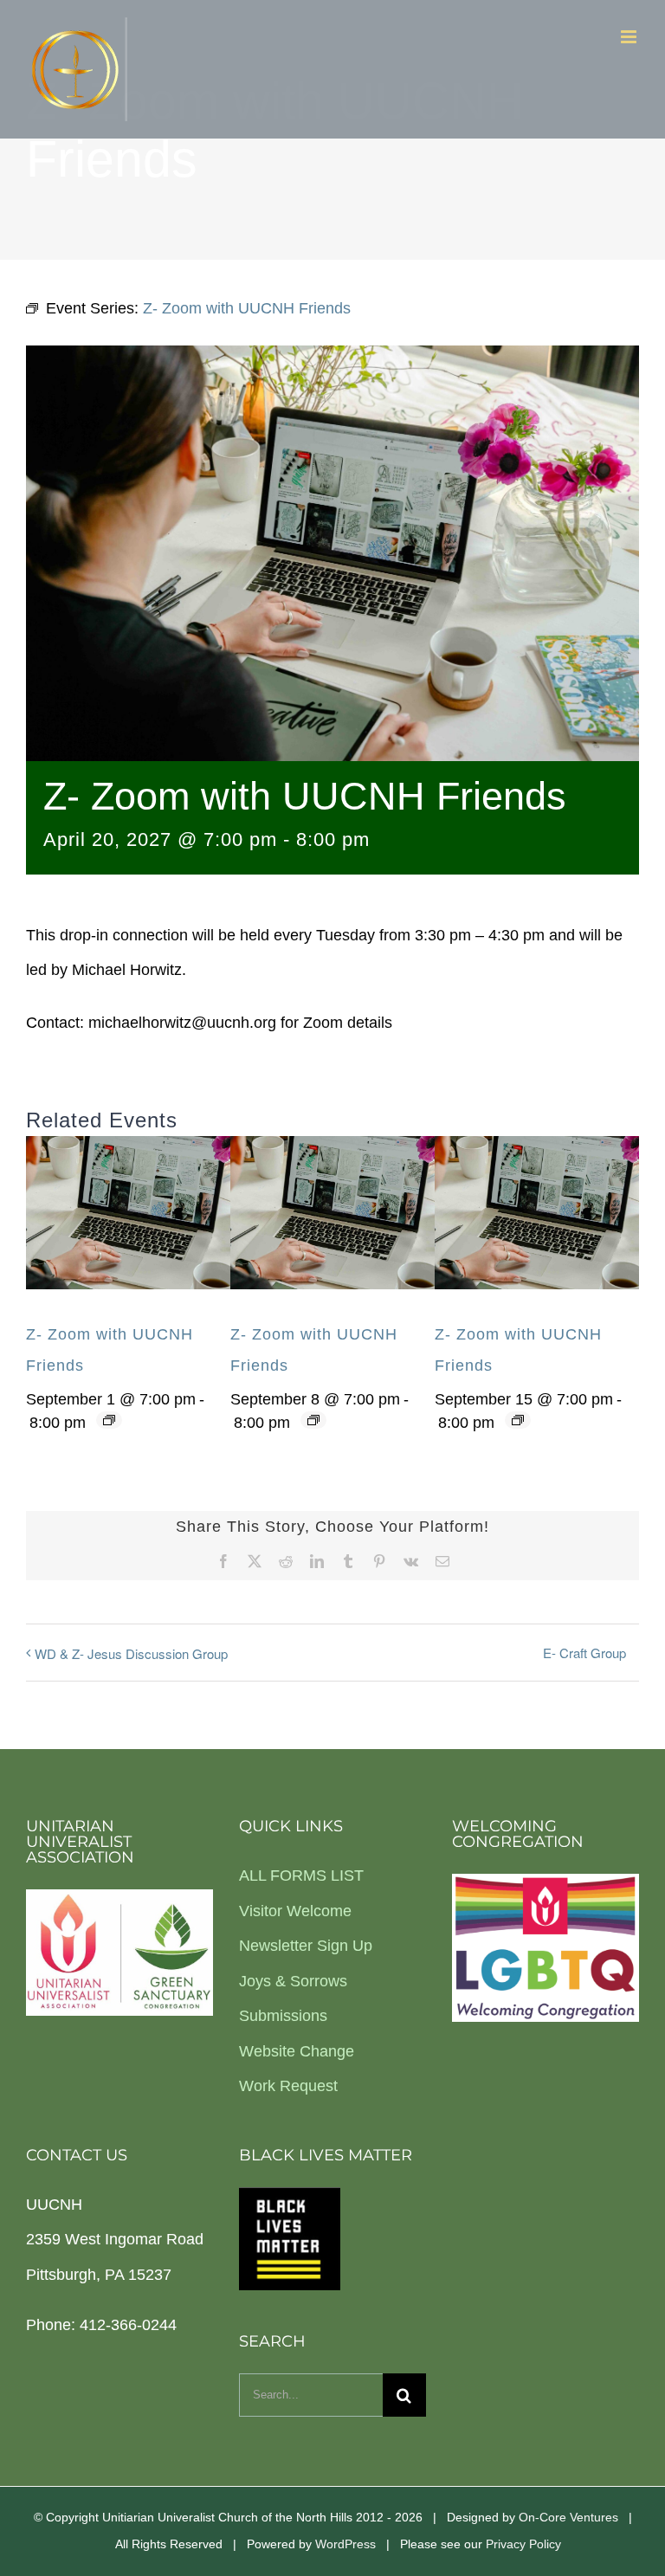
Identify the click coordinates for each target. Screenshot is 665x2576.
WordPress (345, 2544)
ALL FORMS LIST (301, 1876)
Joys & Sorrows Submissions (293, 1999)
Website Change (297, 2051)
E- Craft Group (584, 1653)
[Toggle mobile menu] (630, 37)
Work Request (288, 2086)
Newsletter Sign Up (306, 1946)
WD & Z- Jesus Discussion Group (131, 1653)
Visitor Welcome (295, 1911)
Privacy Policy (523, 2544)
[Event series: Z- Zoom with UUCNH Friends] (109, 1420)
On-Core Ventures (568, 2517)
